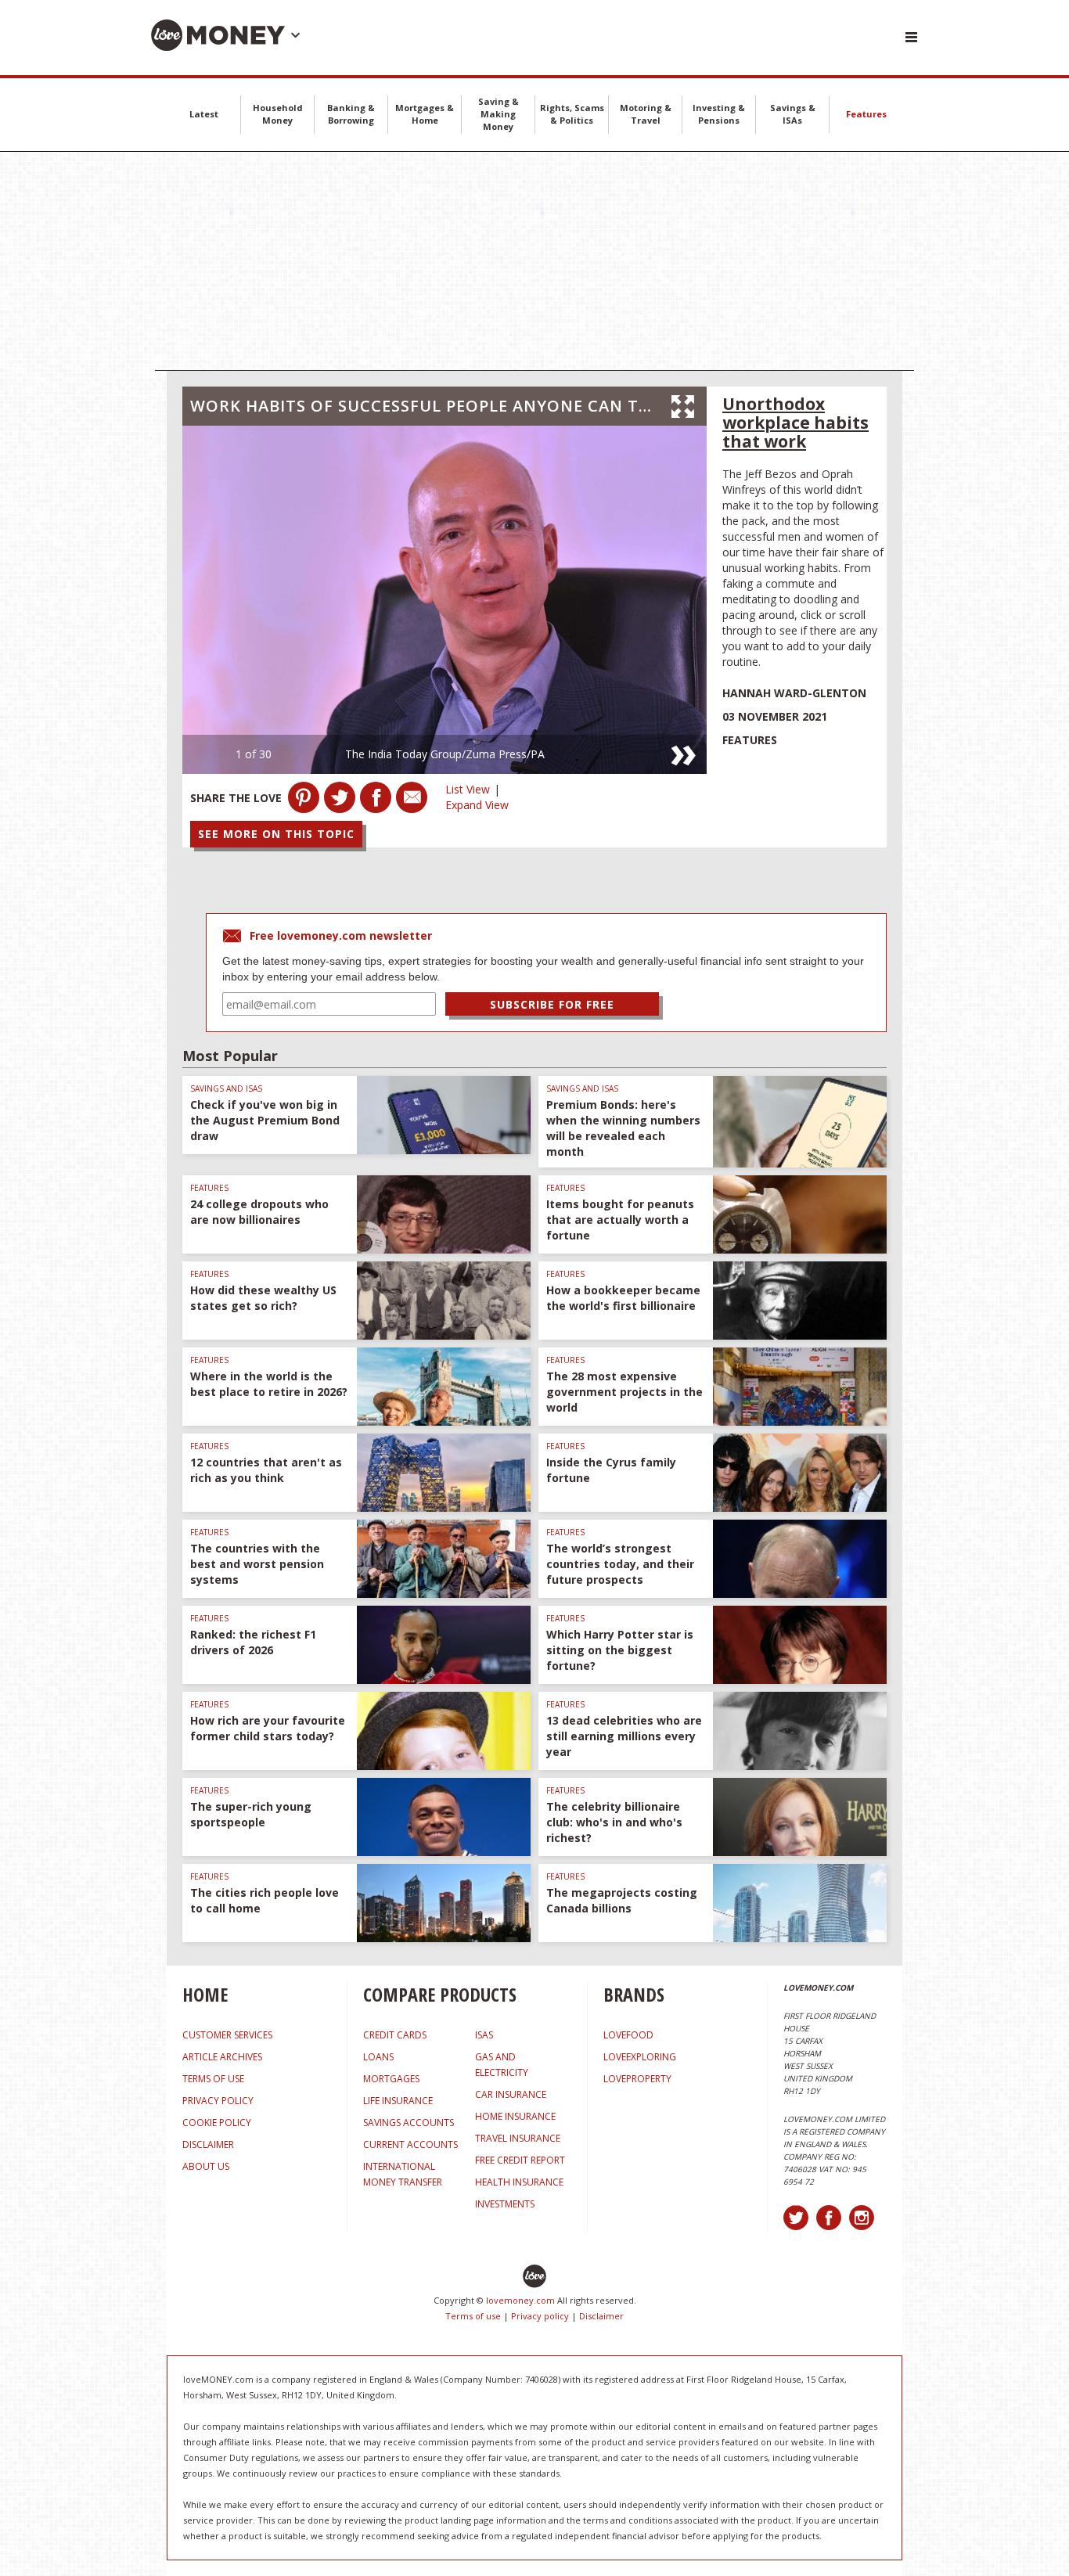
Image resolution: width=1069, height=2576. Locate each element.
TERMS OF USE (213, 2079)
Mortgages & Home (425, 114)
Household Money (278, 114)
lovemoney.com (520, 2300)
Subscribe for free (552, 1004)
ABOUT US (206, 2166)
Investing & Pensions (719, 114)
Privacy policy (540, 2316)
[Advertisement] (534, 261)
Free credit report (520, 2160)
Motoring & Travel (646, 114)
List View (468, 789)
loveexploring (640, 2057)
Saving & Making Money (499, 114)
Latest (204, 114)
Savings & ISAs (793, 114)
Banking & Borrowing (351, 114)
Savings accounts (409, 2123)
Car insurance (511, 2094)
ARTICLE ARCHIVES (222, 2057)
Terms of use (473, 2316)
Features (866, 114)
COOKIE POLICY (217, 2123)
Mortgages (391, 2079)
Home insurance (515, 2116)
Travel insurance (518, 2138)
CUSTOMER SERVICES (227, 2035)
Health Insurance (519, 2182)
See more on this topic (276, 834)
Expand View (477, 805)
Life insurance (398, 2101)
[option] (445, 600)
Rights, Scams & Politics (572, 114)
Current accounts (410, 2144)
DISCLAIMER (208, 2144)
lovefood (628, 2035)
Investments (505, 2204)
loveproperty (637, 2079)
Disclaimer (601, 2316)
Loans (378, 2057)
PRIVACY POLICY (218, 2101)
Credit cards (395, 2035)
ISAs (484, 2035)
